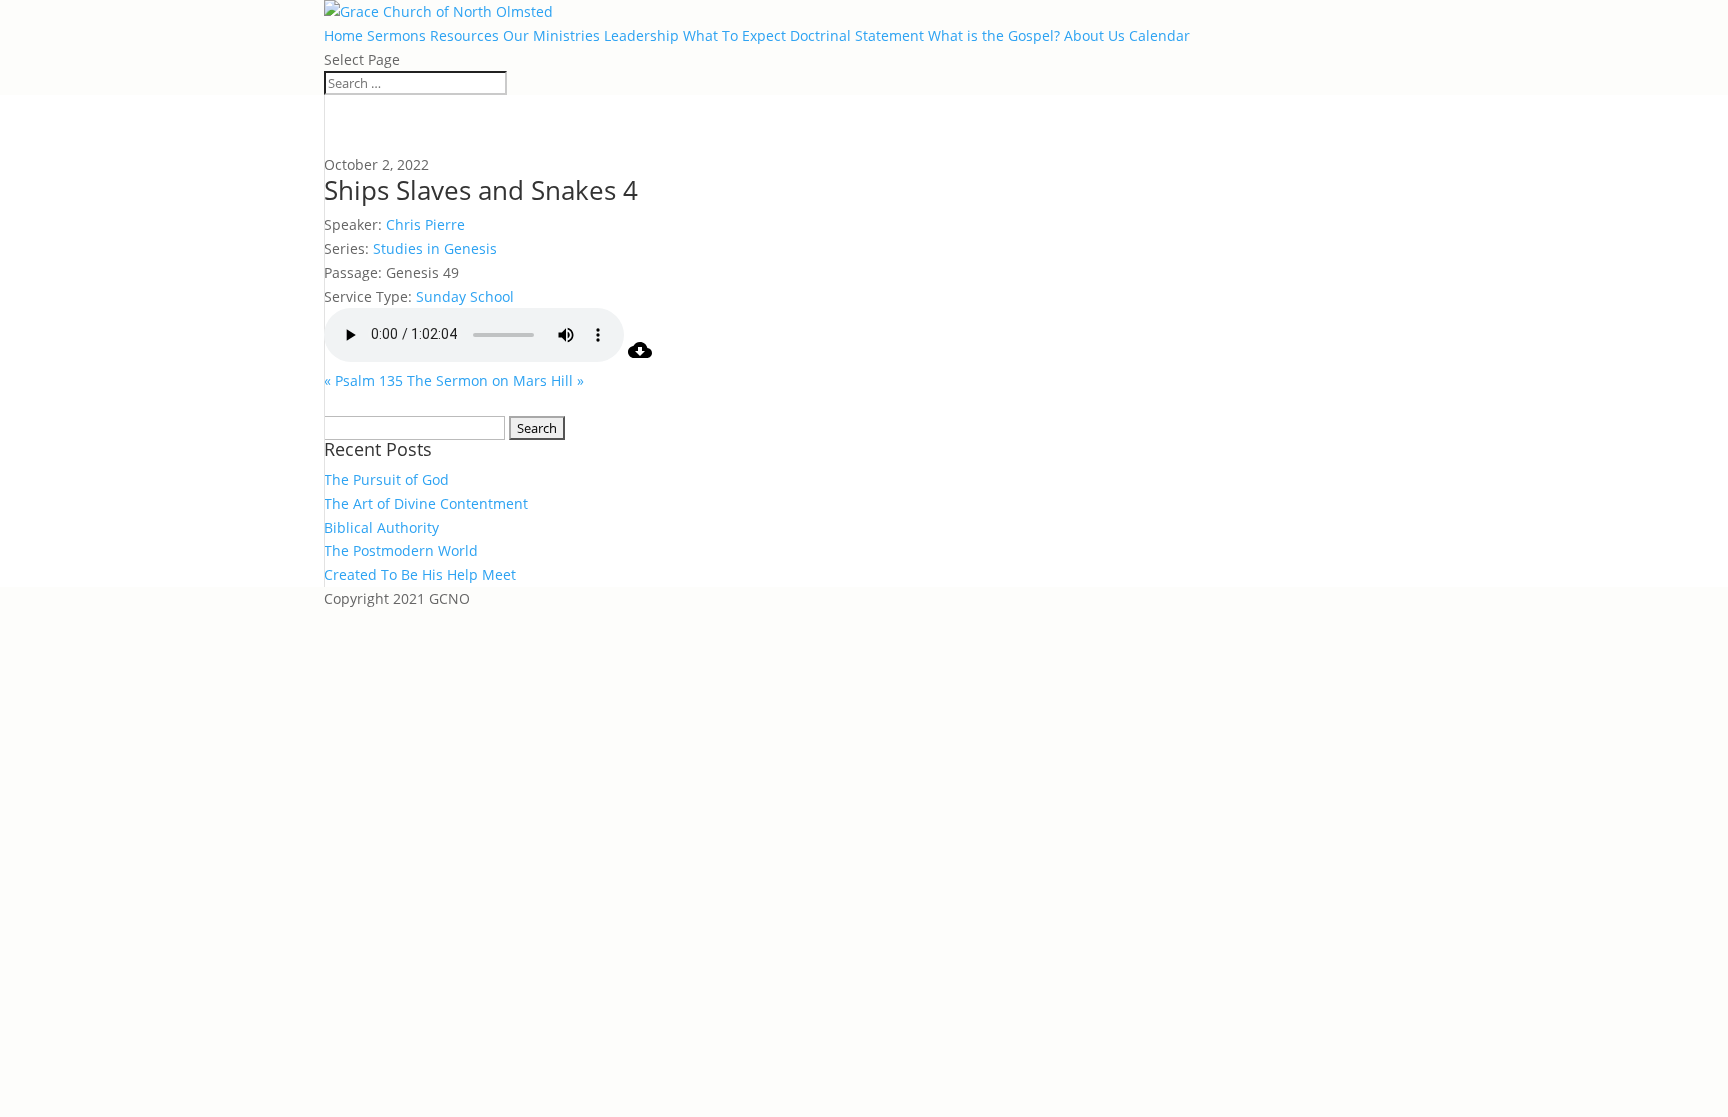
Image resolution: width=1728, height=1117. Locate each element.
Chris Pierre (425, 224)
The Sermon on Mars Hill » (495, 380)
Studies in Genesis (435, 248)
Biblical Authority (381, 527)
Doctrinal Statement (857, 35)
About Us (1094, 35)
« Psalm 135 (363, 380)
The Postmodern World (401, 550)
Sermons (396, 35)
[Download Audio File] (640, 356)
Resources (464, 35)
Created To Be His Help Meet (420, 574)
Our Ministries (551, 35)
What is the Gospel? (994, 35)
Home (343, 35)
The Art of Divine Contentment (426, 503)
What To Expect (734, 35)
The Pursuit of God (386, 479)
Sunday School (465, 296)
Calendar (1159, 35)
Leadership (641, 35)
